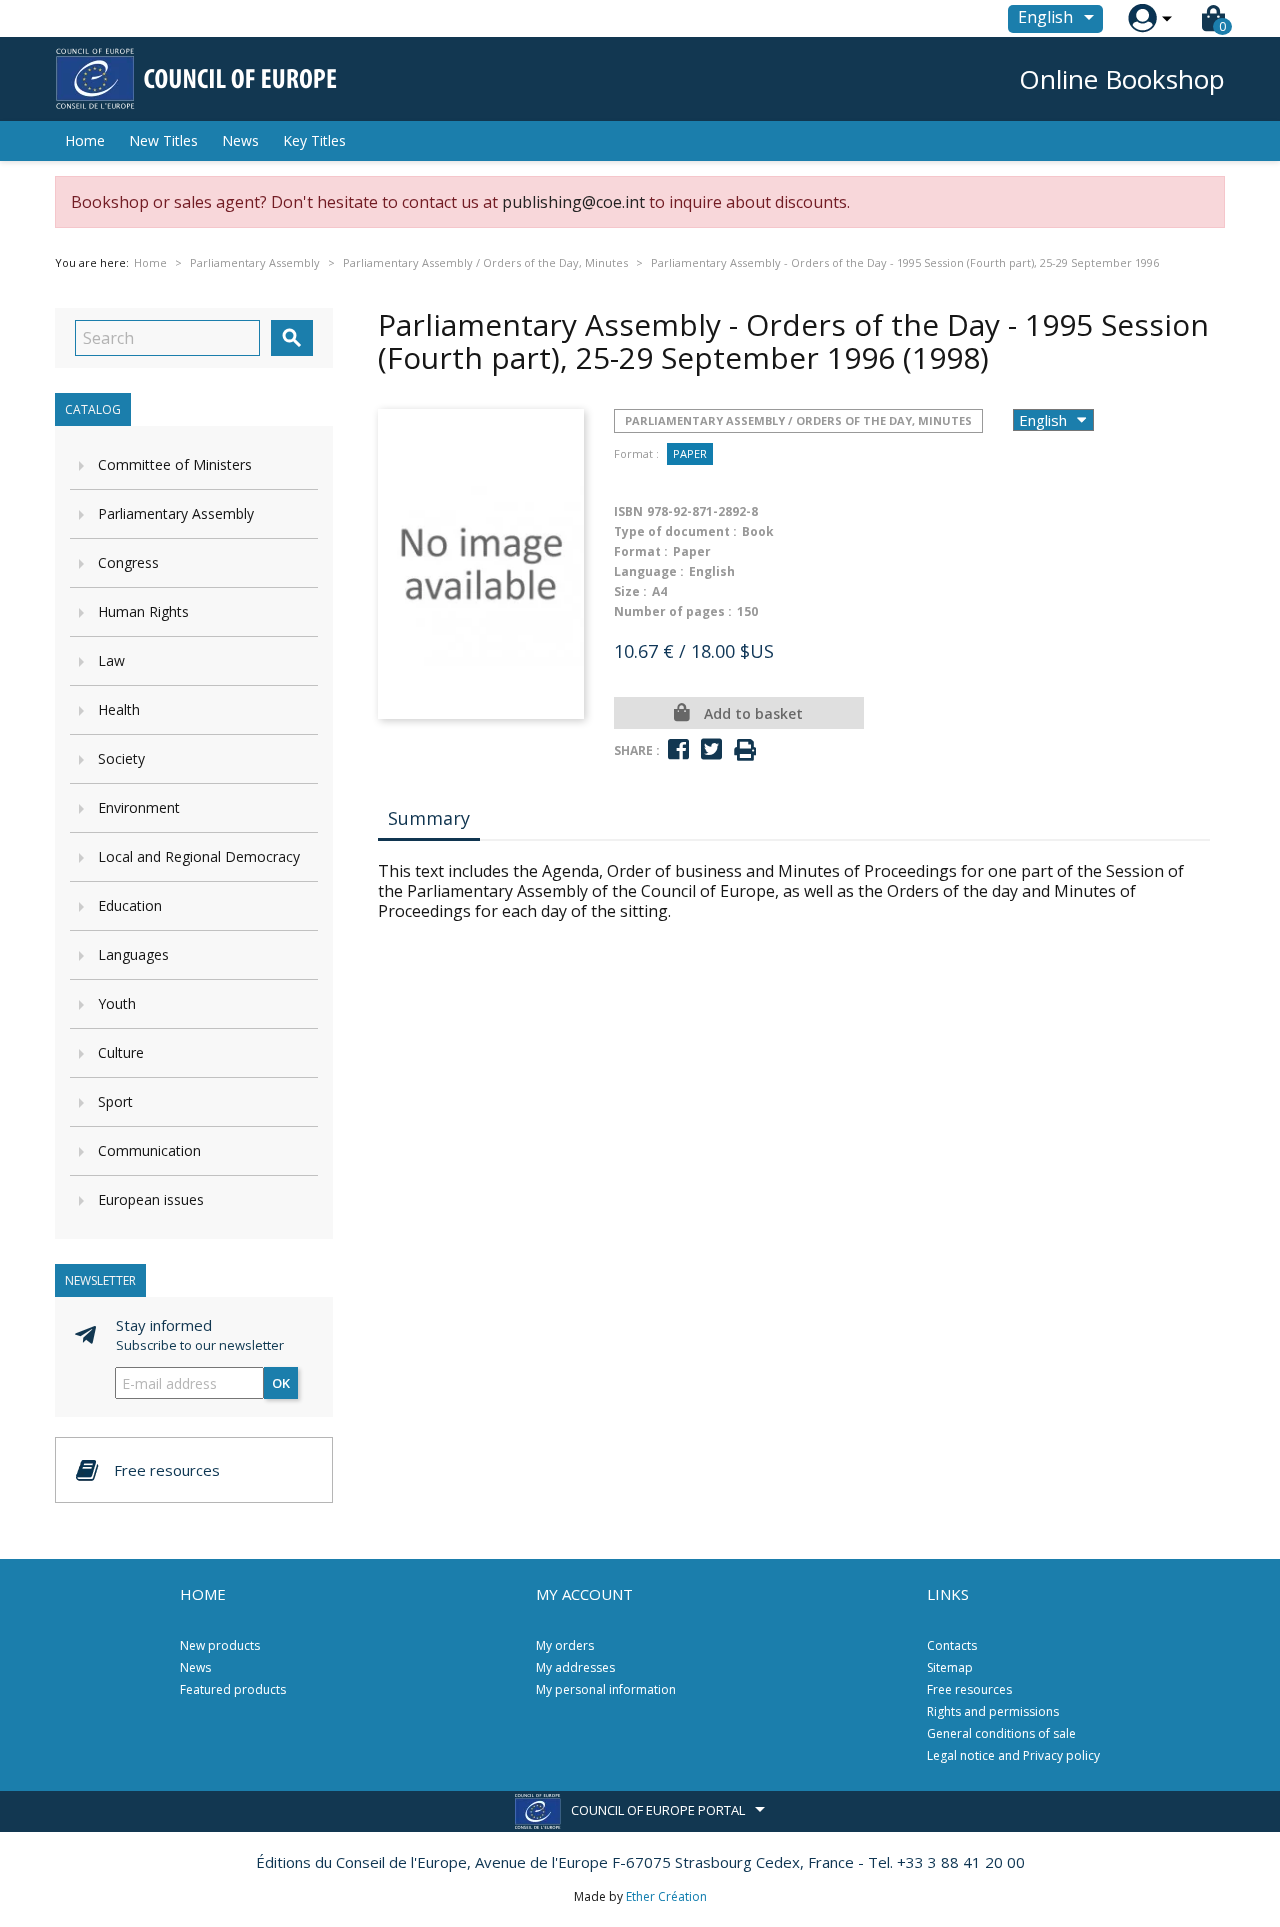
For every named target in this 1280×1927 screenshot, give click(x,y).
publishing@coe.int (573, 202)
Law (111, 660)
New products (220, 1645)
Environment (139, 807)
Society (121, 758)
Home (85, 140)
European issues (151, 1199)
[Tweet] (711, 749)
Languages (133, 954)
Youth (117, 1003)
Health (119, 709)
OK (281, 1383)
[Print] (745, 750)
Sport (115, 1101)
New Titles (163, 140)
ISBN (628, 511)
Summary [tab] (429, 818)
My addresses (575, 1667)
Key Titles (314, 140)
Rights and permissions (993, 1711)
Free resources (969, 1689)
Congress (128, 562)
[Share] (678, 749)
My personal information (606, 1689)
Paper (690, 453)
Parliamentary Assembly (176, 513)
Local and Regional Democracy (199, 856)
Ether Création (666, 1896)
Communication (149, 1150)
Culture (121, 1052)
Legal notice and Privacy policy (1013, 1755)
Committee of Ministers (175, 464)
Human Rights (143, 611)
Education (130, 905)
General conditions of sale (1001, 1733)
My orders (565, 1645)
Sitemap (950, 1667)
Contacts (952, 1645)
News (240, 140)
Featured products (233, 1689)
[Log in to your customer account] (1142, 18)
